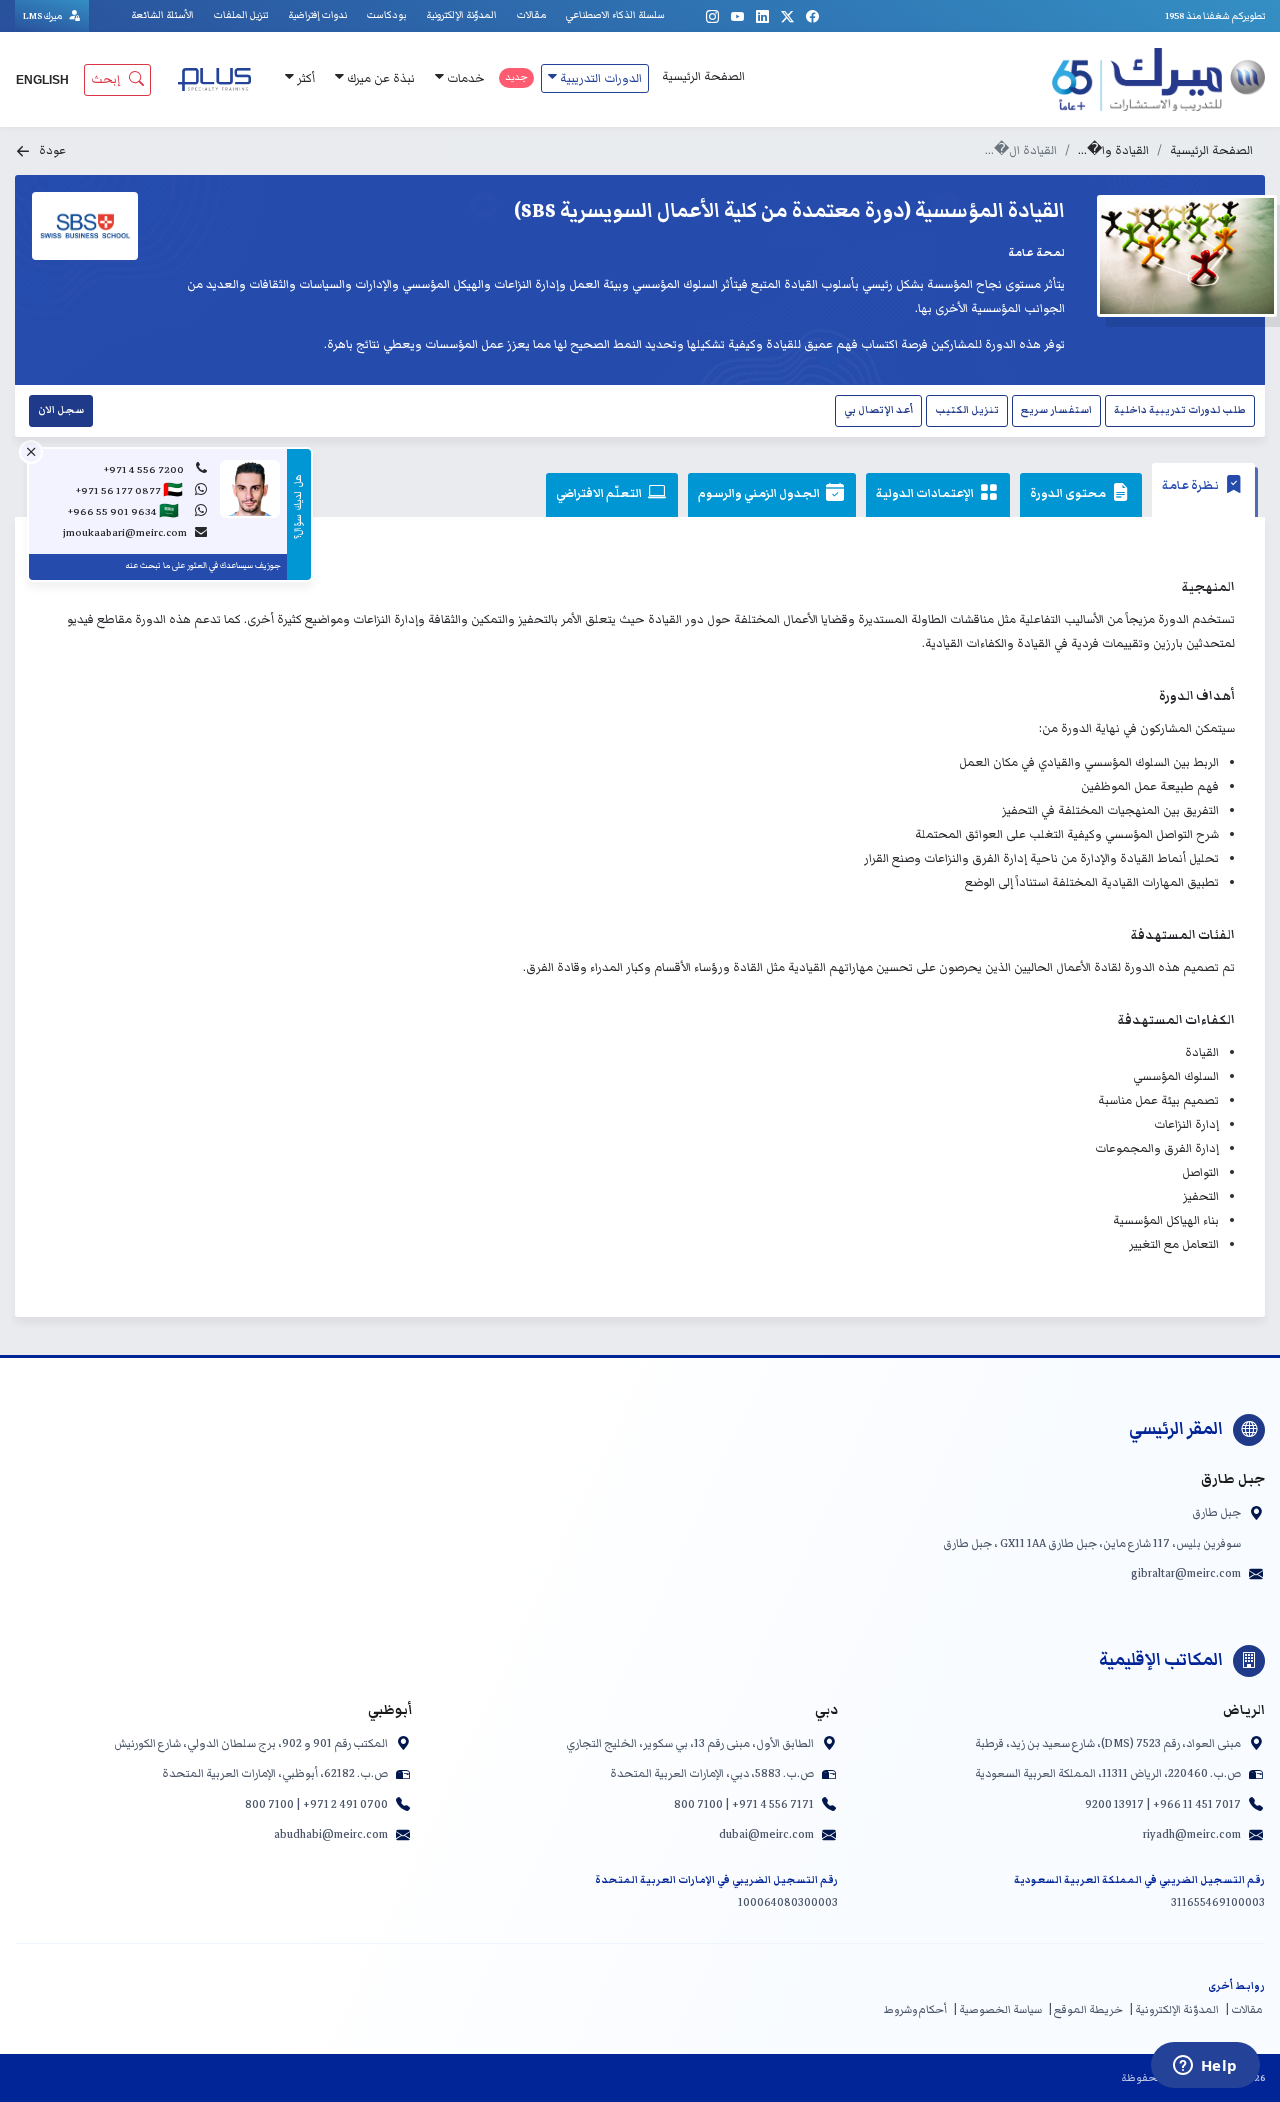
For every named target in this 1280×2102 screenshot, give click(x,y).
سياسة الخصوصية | (997, 2009)
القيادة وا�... (1113, 150)
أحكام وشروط (915, 2009)
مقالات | (1244, 2009)
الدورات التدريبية (599, 78)
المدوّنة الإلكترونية (461, 15)
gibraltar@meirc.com (1186, 1573)
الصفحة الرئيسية (703, 76)
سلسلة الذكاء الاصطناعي (615, 15)
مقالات (531, 15)
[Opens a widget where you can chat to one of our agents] (1205, 2067)
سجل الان (61, 410)
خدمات (464, 78)
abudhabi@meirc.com (331, 1834)
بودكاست (386, 15)
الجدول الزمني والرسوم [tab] (760, 493)
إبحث (105, 79)
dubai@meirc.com (766, 1834)
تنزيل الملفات (241, 15)
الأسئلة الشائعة (162, 15)
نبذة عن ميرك (379, 78)
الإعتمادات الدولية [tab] (926, 493)
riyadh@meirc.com (1192, 1834)
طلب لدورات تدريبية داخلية (1180, 410)
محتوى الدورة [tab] (1069, 493)
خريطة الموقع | (1085, 2009)
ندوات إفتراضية (317, 15)
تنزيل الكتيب (967, 410)
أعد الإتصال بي (878, 410)
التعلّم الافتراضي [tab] (600, 493)
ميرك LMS (43, 16)
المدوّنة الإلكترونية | (1174, 2009)
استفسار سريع (1056, 410)
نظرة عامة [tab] (1191, 485)
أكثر (304, 78)
